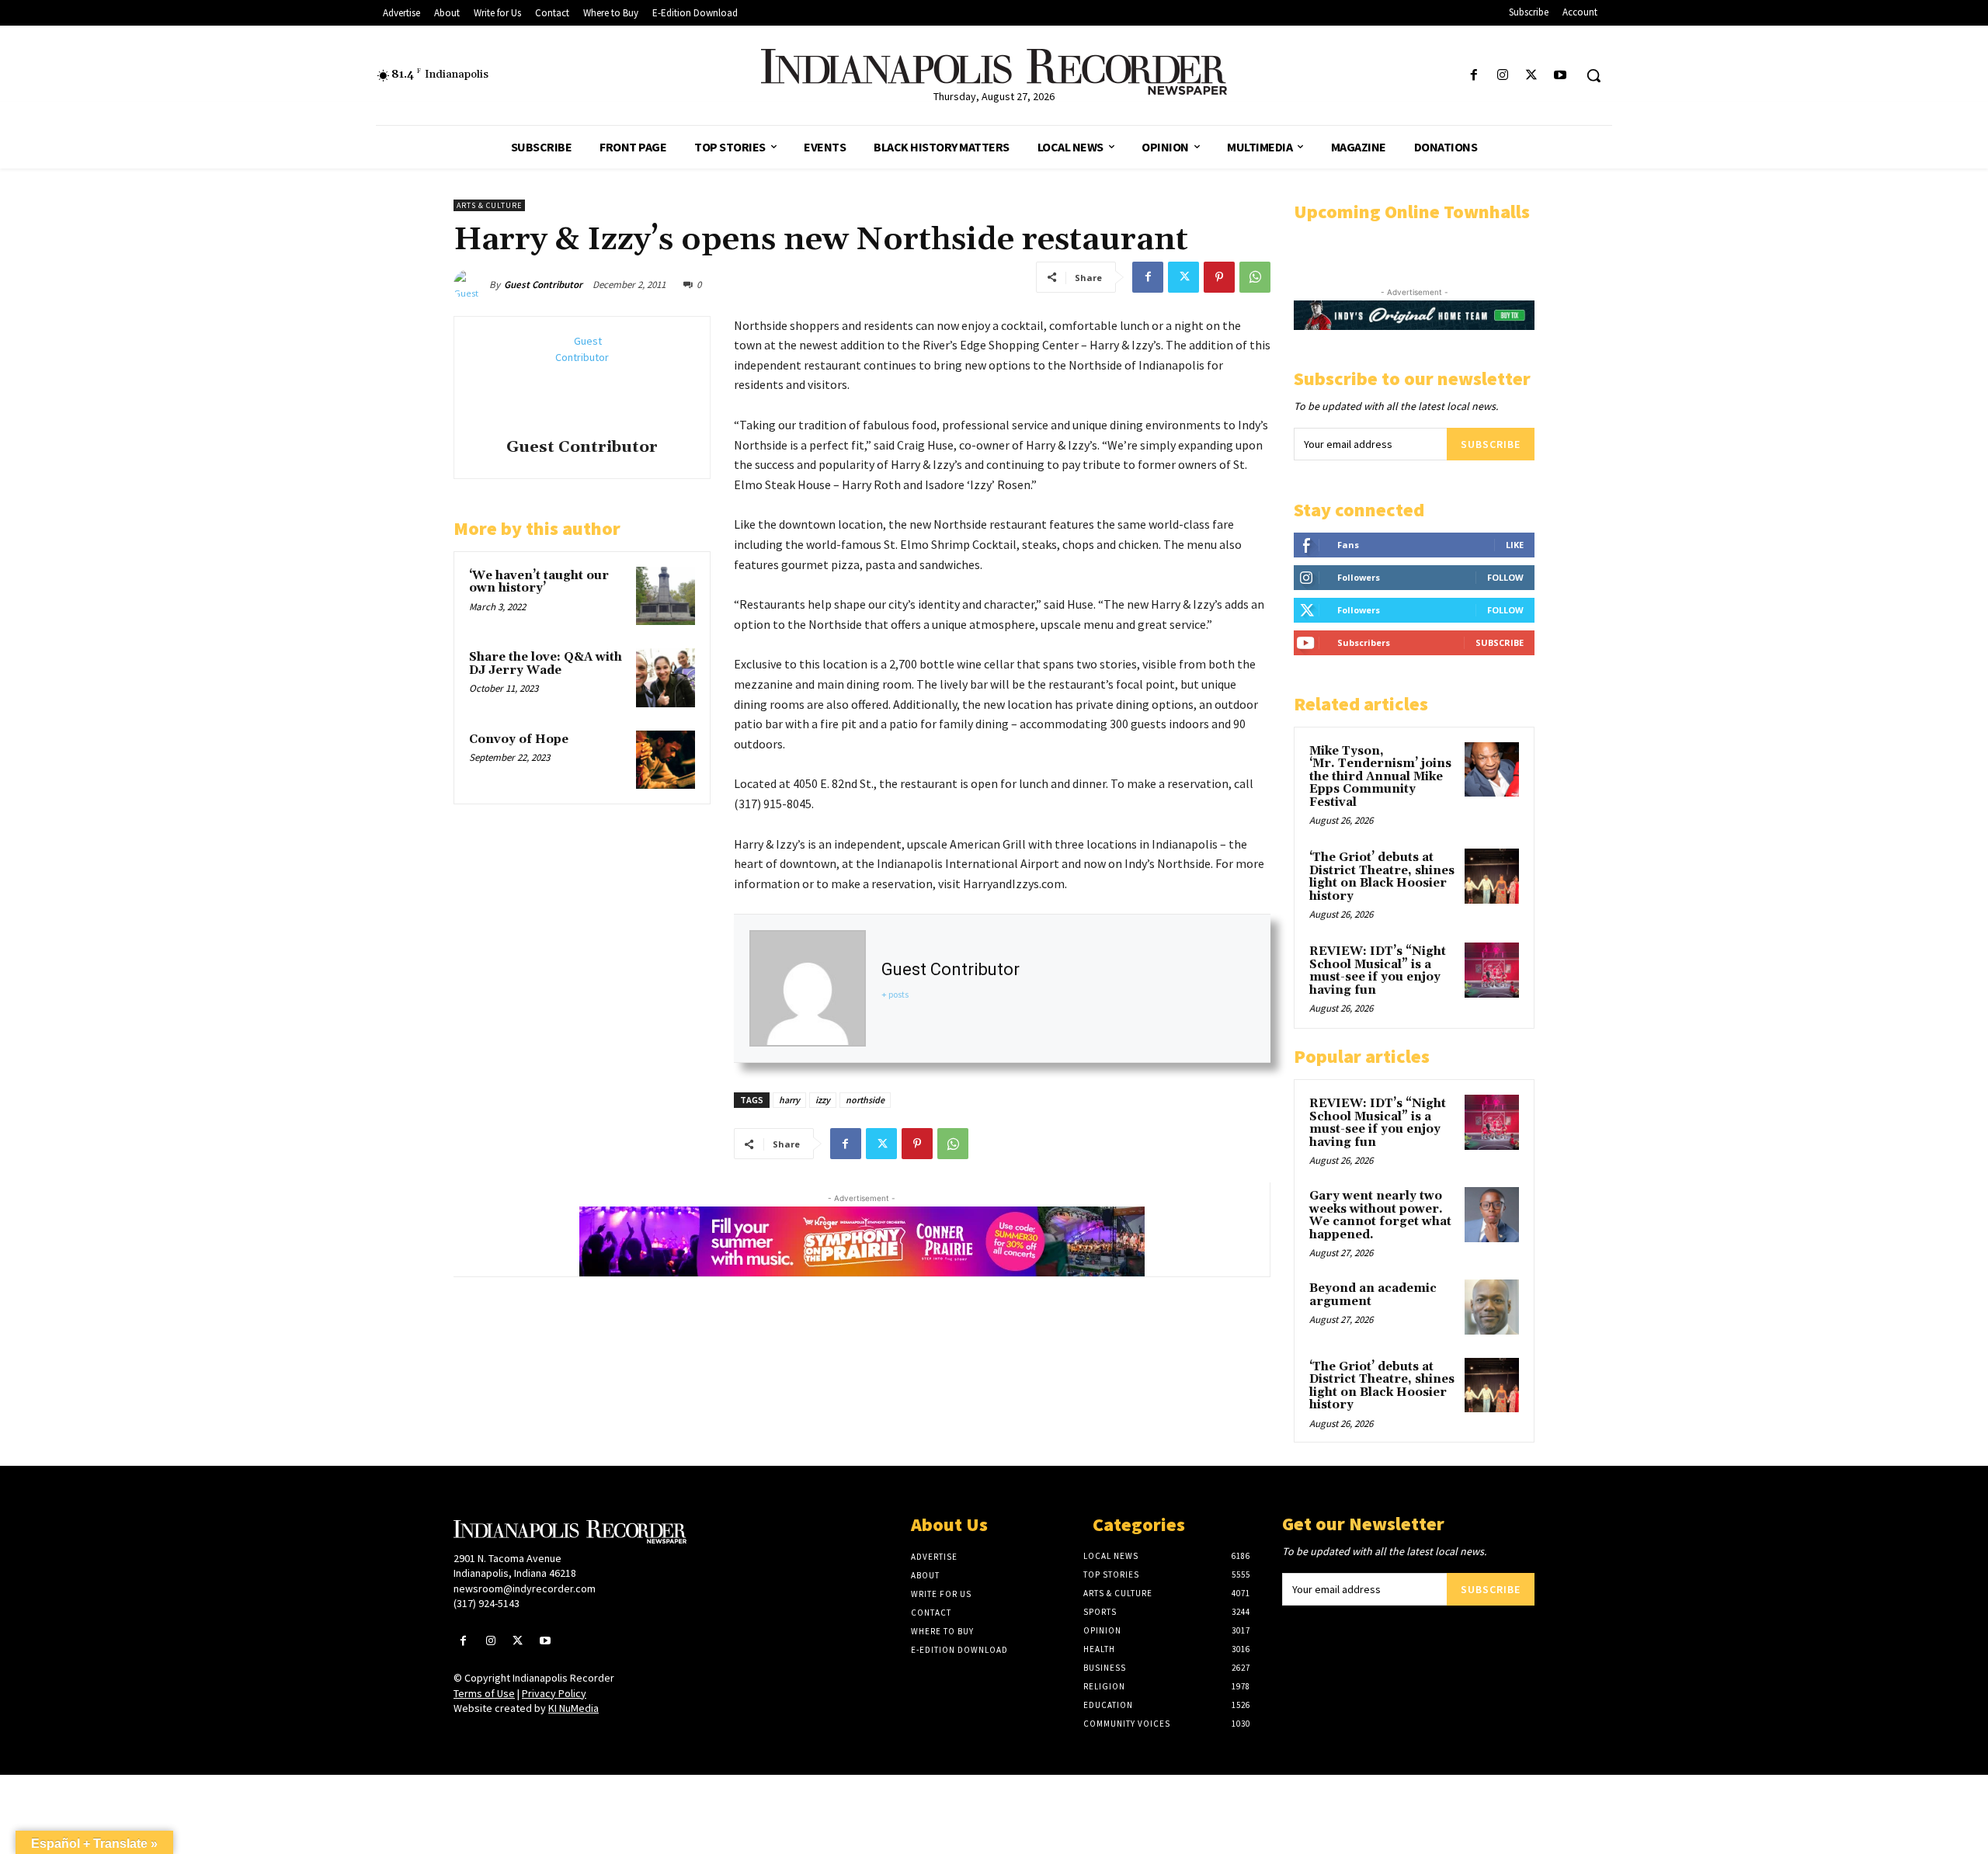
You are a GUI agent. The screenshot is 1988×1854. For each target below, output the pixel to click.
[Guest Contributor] (471, 285)
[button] (1594, 75)
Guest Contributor (543, 285)
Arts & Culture (489, 205)
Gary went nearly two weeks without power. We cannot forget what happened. (1380, 1215)
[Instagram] (1502, 76)
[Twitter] (1532, 76)
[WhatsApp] (1255, 277)
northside (865, 1100)
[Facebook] (1474, 76)
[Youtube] (1561, 76)
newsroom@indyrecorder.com (525, 1588)
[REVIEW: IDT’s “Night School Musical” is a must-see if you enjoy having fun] (1492, 970)
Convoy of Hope (519, 740)
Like (1515, 545)
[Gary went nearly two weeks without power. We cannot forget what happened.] (1492, 1214)
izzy (823, 1100)
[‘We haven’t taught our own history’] (666, 596)
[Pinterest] (1219, 277)
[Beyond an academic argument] (1492, 1307)
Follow (1505, 577)
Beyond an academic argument (1373, 1295)
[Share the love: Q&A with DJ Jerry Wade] (666, 678)
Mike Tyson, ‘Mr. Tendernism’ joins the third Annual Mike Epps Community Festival (1380, 777)
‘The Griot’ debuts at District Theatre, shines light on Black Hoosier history (1382, 877)
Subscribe (1491, 444)
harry (789, 1100)
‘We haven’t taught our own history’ (539, 582)
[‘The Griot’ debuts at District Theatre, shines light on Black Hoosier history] (1492, 876)
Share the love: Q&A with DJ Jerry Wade (546, 664)
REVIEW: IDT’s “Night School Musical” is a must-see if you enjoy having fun (1378, 971)
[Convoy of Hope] (666, 760)
